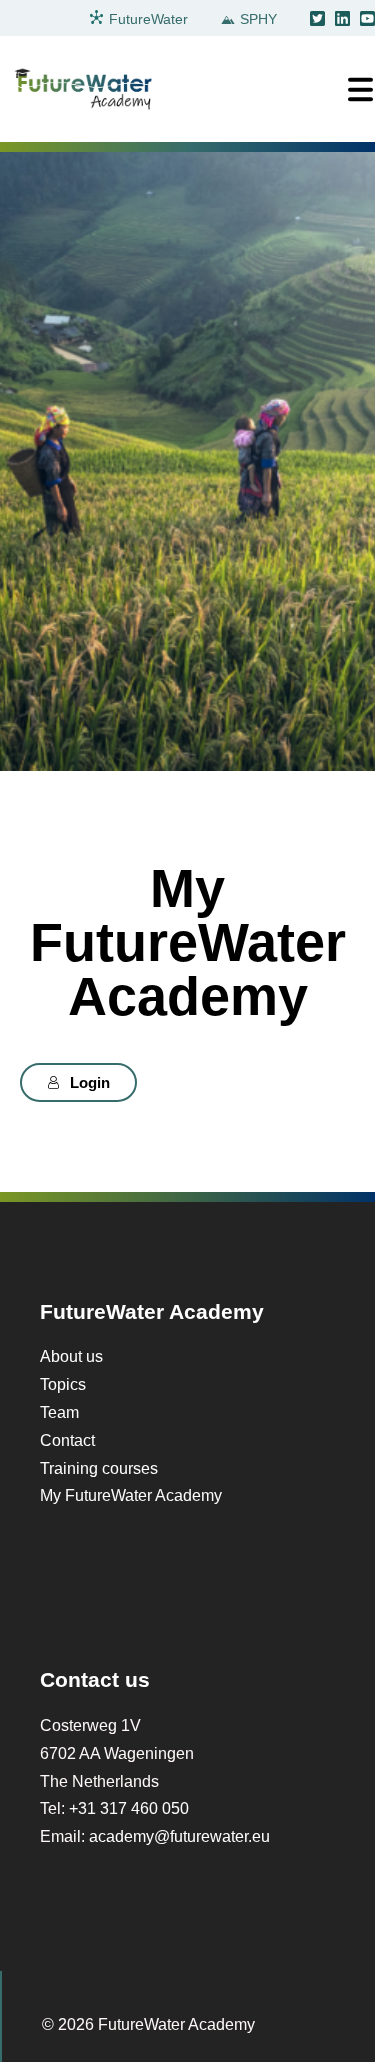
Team (59, 1412)
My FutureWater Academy (131, 1495)
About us (71, 1356)
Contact (67, 1440)
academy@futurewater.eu (179, 1836)
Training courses (99, 1468)
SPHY (258, 18)
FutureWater (148, 18)
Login (90, 1082)
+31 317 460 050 (129, 1808)
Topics (63, 1384)
